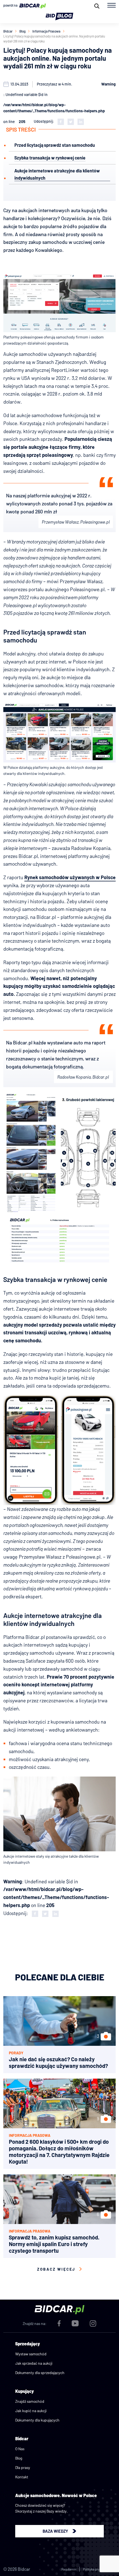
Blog (22, 31)
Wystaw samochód (31, 2354)
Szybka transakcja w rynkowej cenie (50, 158)
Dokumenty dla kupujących (37, 2420)
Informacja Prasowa (46, 31)
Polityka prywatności (98, 2569)
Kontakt (22, 2477)
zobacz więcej (56, 2269)
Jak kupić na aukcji (31, 2411)
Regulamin (69, 2569)
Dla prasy (23, 2467)
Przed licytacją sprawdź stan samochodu (55, 145)
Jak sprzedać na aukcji (34, 2363)
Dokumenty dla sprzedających (40, 2373)
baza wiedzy (55, 2531)
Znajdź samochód (30, 2401)
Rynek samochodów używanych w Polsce (70, 877)
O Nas (20, 2449)
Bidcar (8, 31)
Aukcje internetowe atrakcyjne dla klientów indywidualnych (57, 174)
